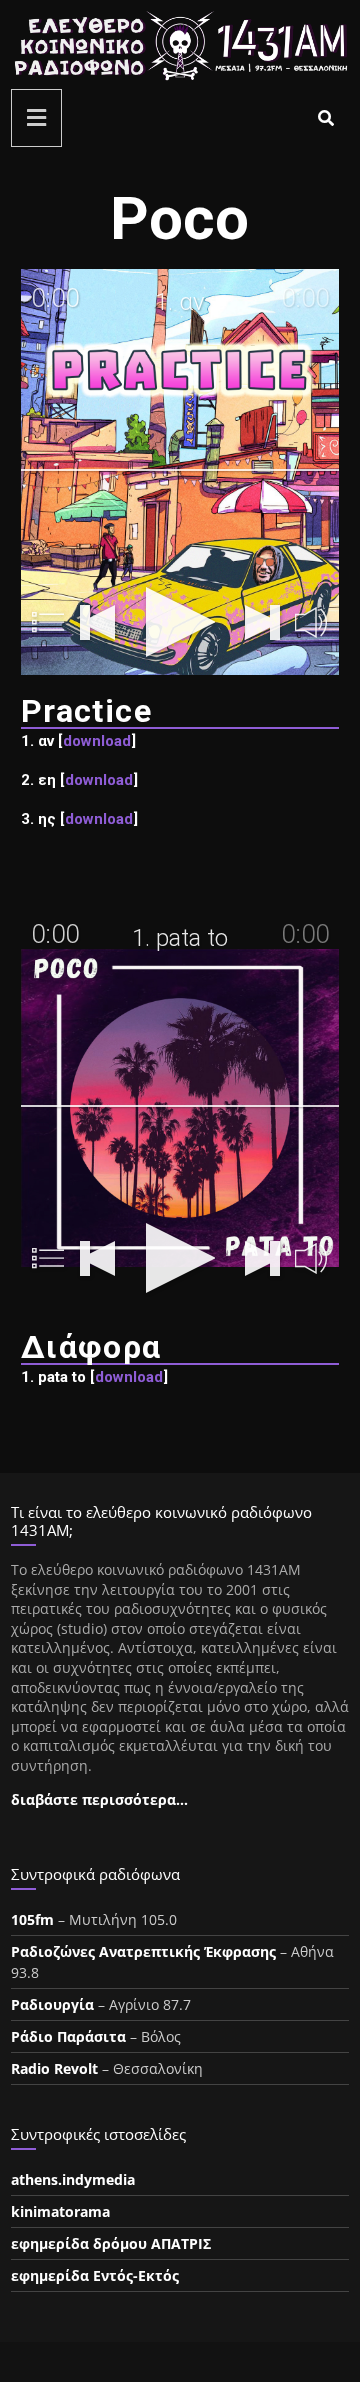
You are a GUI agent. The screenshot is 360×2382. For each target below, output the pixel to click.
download (97, 741)
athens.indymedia (73, 2179)
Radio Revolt (54, 2068)
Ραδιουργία (52, 2004)
